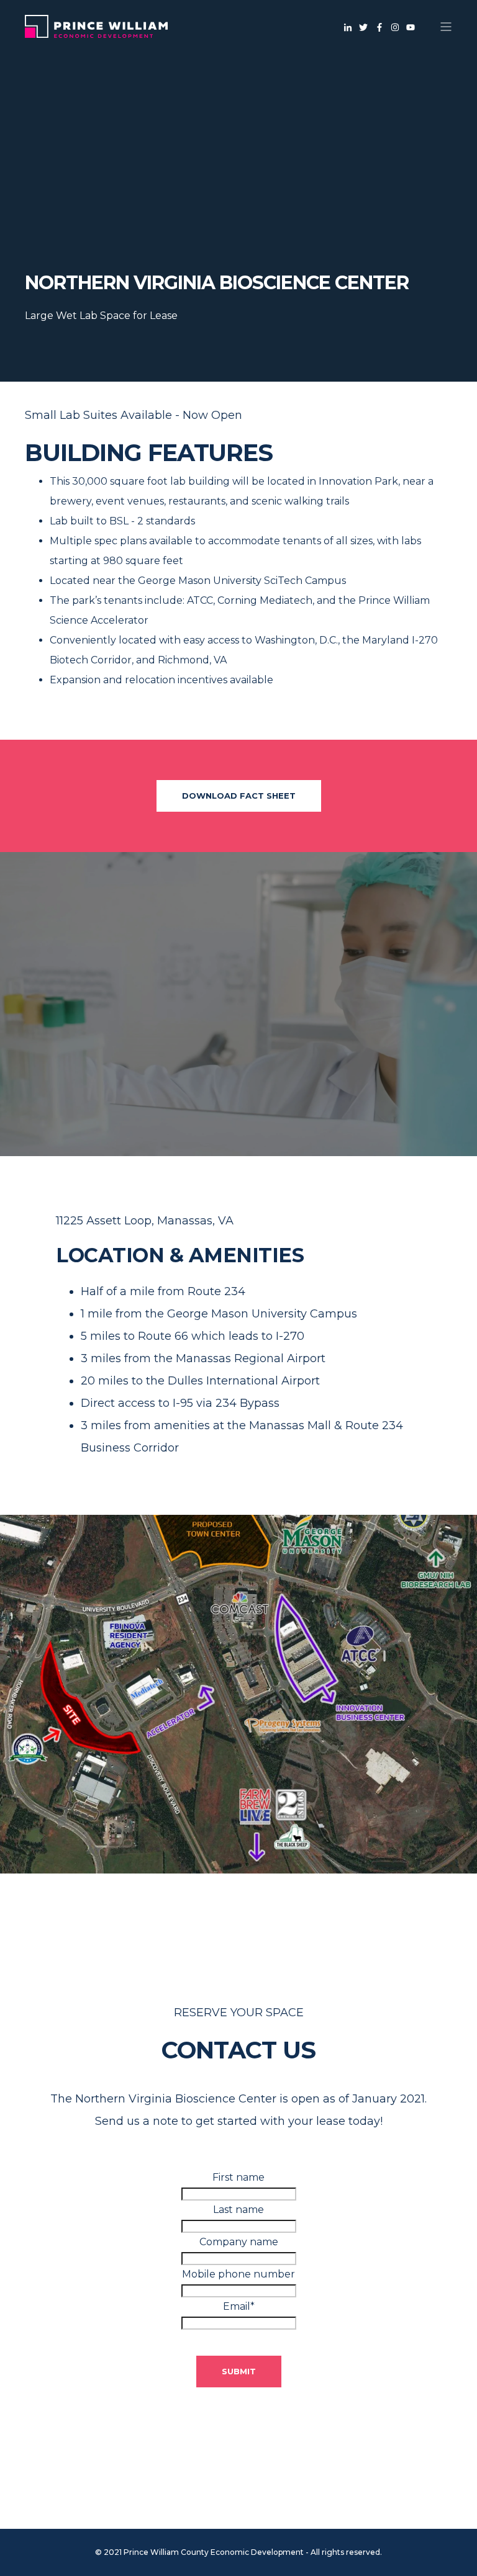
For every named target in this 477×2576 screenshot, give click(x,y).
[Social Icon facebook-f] (379, 27)
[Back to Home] (96, 30)
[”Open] (446, 27)
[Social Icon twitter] (364, 27)
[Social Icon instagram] (395, 27)
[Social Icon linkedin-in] (350, 27)
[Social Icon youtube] (409, 27)
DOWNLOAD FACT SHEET (239, 796)
